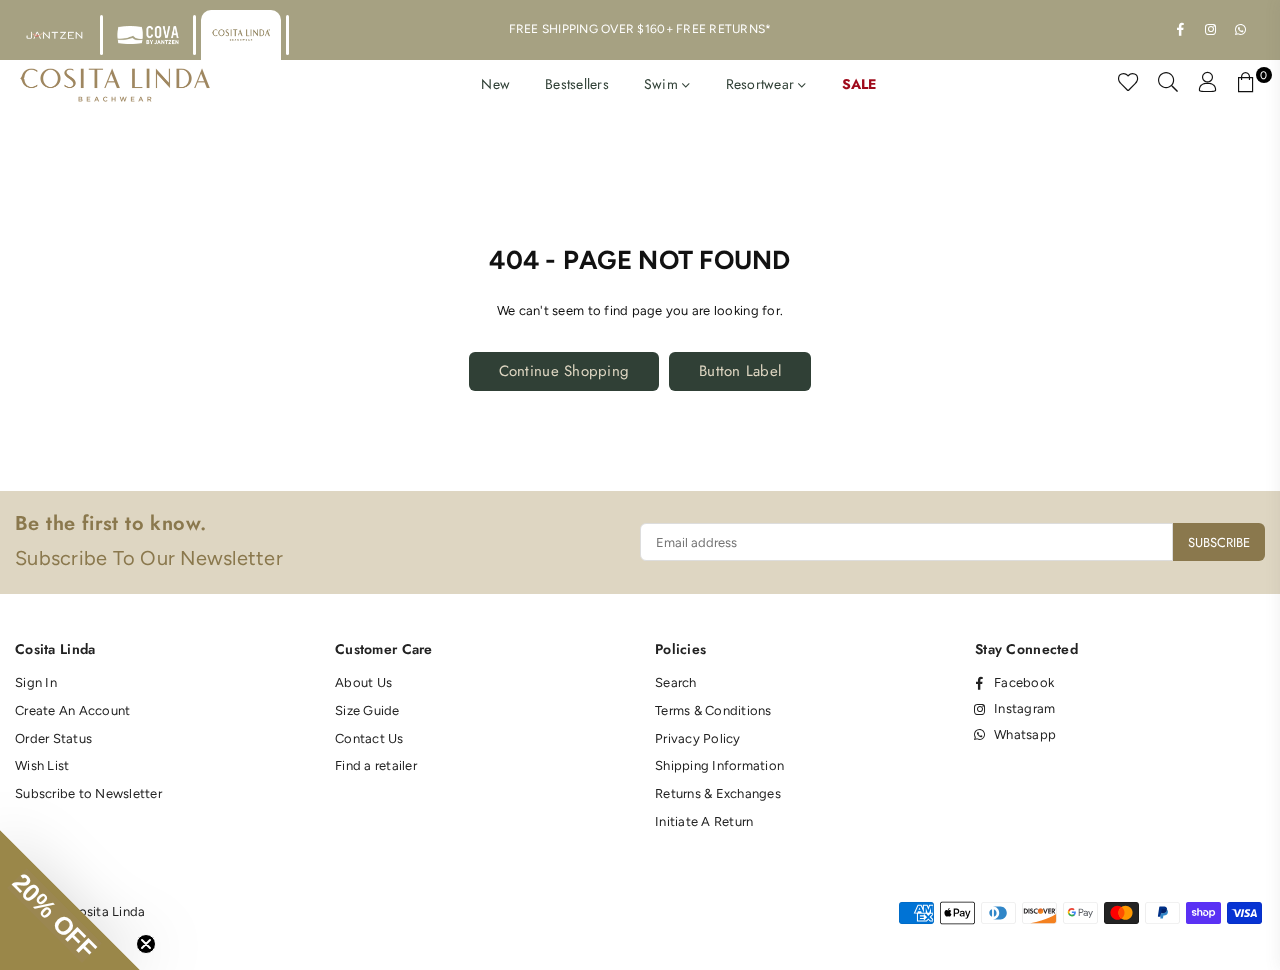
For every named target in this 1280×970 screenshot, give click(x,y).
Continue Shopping (564, 371)
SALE (859, 84)
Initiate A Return (704, 821)
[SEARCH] (1168, 85)
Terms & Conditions (713, 710)
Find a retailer (376, 765)
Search (676, 682)
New (495, 84)
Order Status (53, 738)
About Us (363, 682)
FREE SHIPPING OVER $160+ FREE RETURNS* (640, 29)
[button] (70, 900)
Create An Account (72, 710)
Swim (663, 84)
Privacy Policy (698, 738)
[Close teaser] (146, 944)
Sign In (36, 682)
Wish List (42, 765)
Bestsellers (577, 84)
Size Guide (367, 710)
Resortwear (762, 84)
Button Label (740, 371)
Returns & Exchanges (718, 793)
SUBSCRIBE (1219, 542)
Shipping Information (719, 765)
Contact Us (369, 738)
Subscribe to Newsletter (88, 793)
